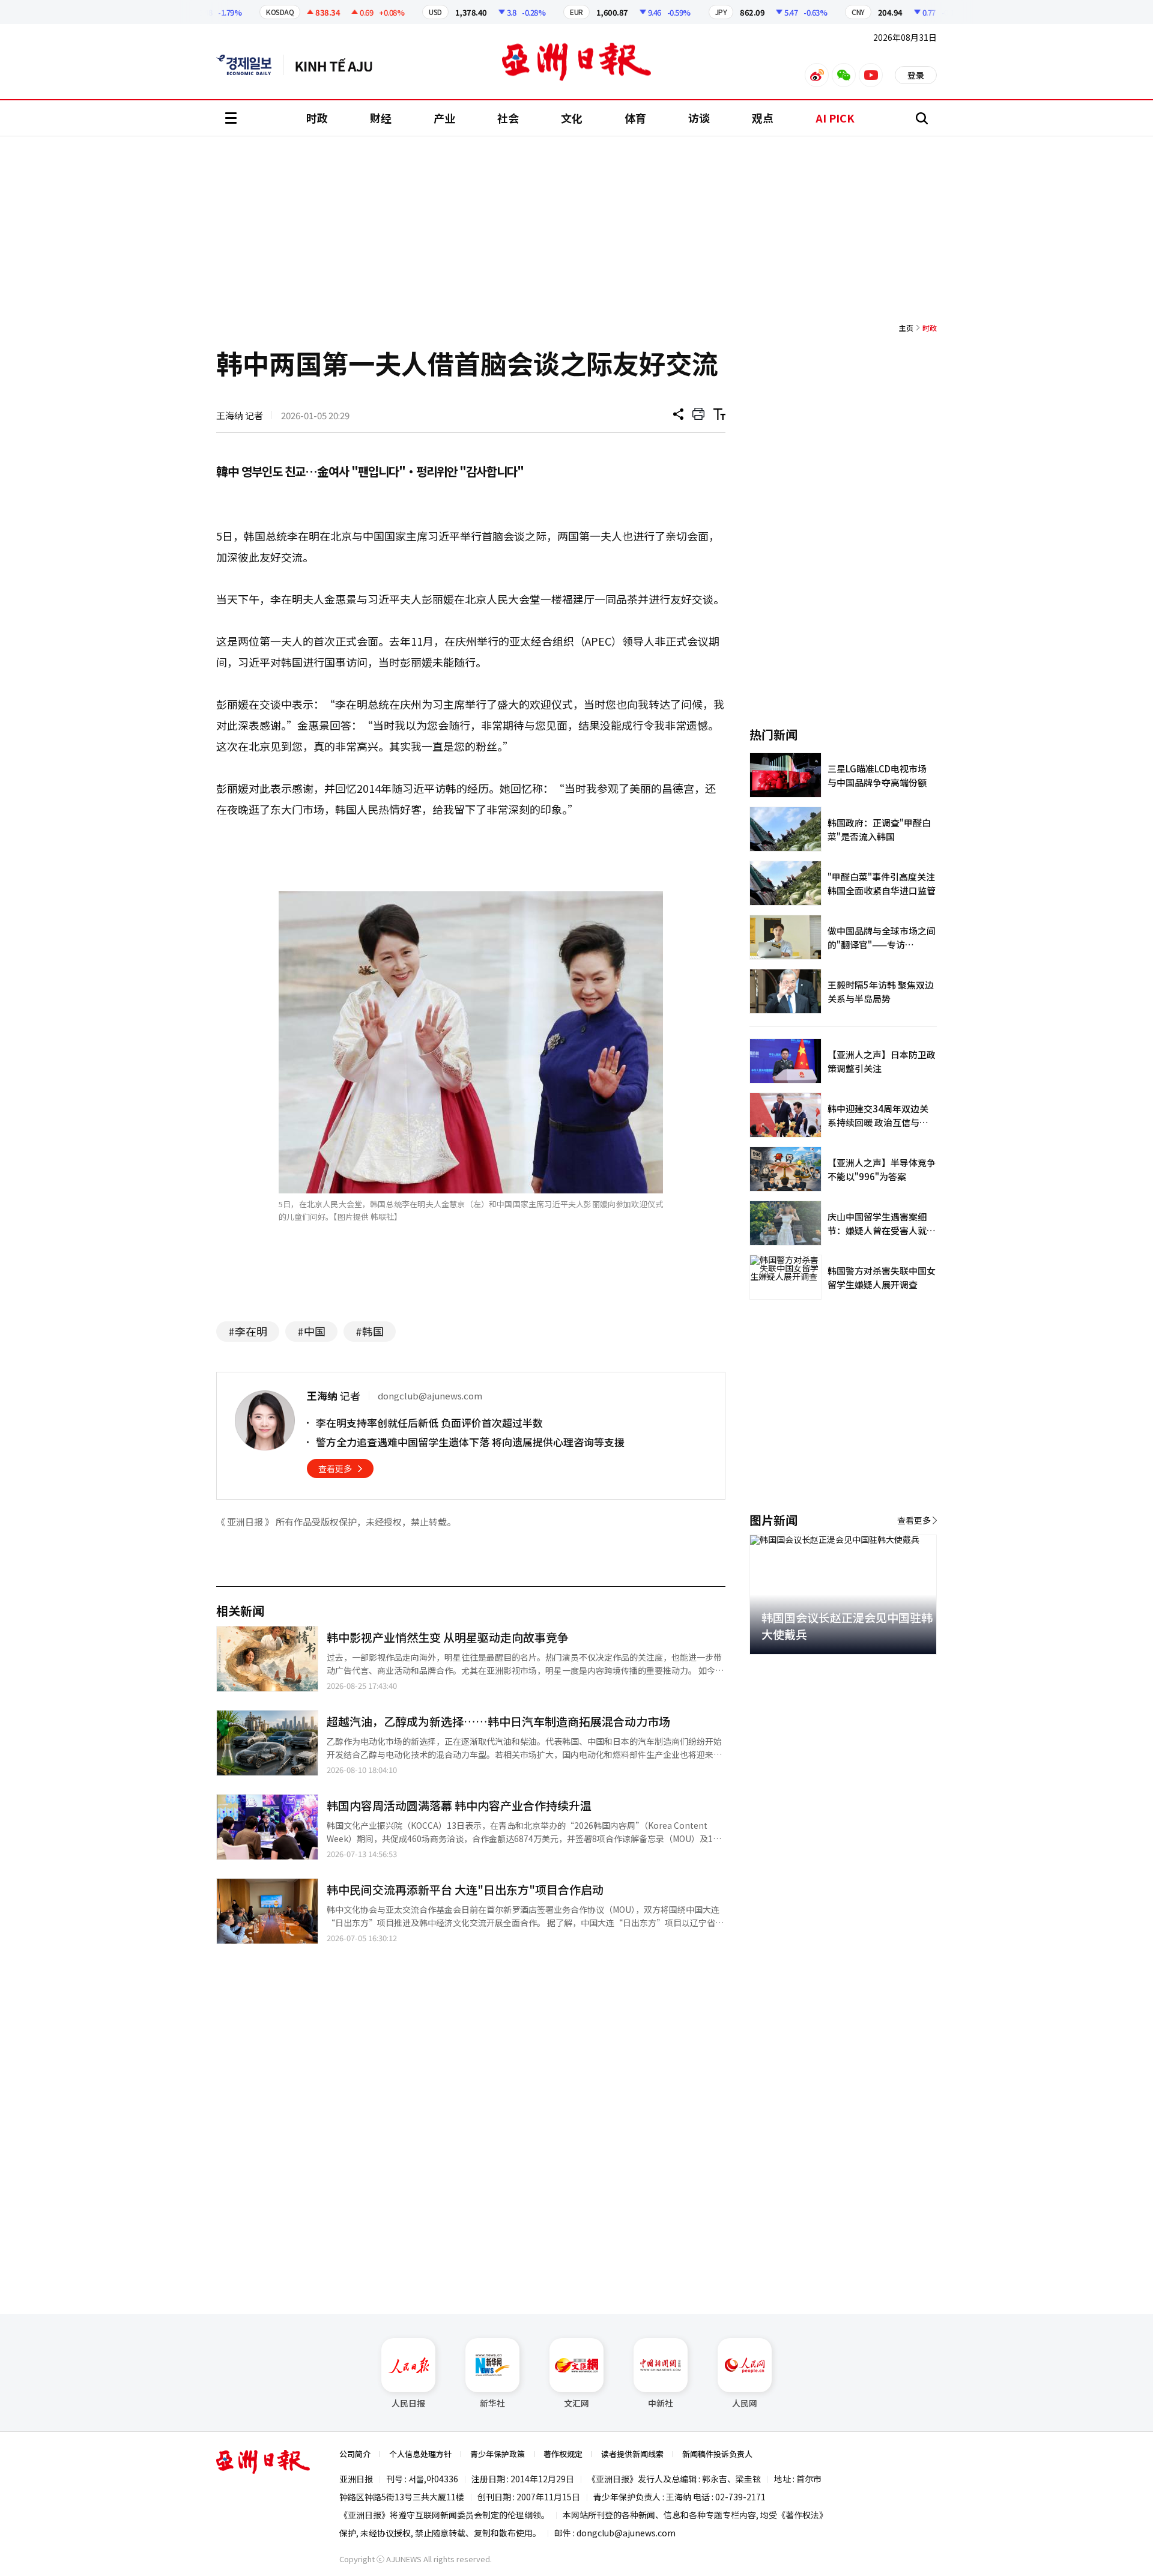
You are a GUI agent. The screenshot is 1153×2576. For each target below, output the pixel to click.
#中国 (311, 1331)
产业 (444, 118)
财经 (381, 118)
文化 (572, 118)
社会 (508, 118)
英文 (250, 65)
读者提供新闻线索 (632, 2454)
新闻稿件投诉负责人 (717, 2454)
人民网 (745, 2403)
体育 (635, 118)
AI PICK (835, 118)
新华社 (492, 2403)
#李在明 (248, 1331)
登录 (916, 75)
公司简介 (355, 2454)
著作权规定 (563, 2454)
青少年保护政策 (498, 2454)
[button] (907, 1668)
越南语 (340, 65)
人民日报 (408, 2403)
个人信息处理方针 (420, 2454)
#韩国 (370, 1331)
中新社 (661, 2403)
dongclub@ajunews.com (626, 2533)
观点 (763, 118)
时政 (317, 118)
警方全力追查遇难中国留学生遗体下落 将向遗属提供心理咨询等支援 (470, 1442)
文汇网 (576, 2403)
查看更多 (335, 1468)
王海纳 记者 (240, 415)
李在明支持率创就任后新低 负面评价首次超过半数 (429, 1423)
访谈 (699, 118)
